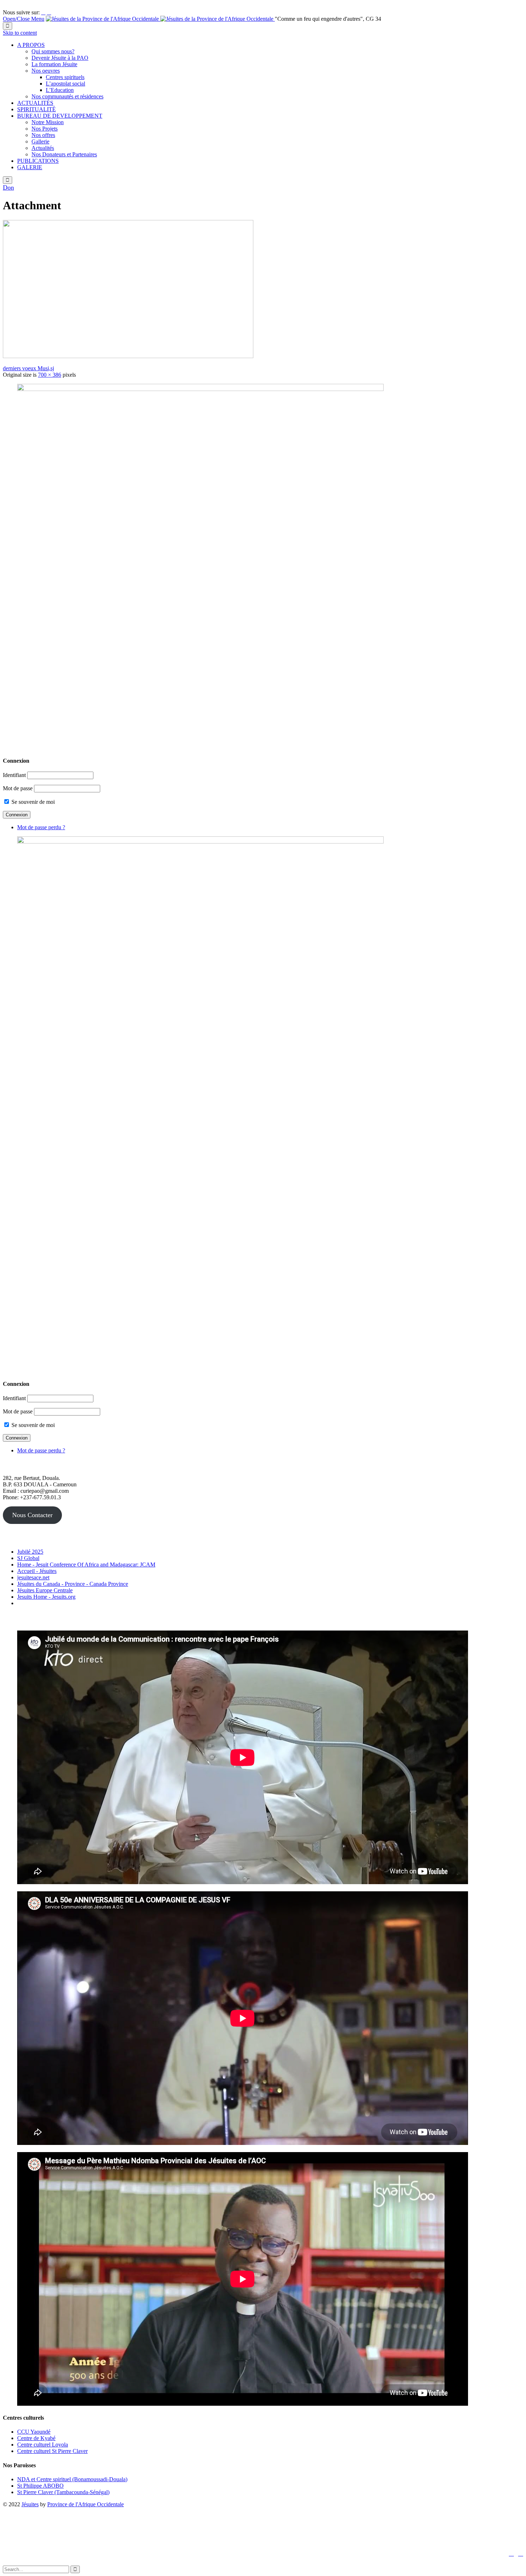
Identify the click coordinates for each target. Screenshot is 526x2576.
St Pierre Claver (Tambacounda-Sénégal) (63, 2492)
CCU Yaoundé (34, 2432)
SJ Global (28, 1558)
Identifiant (14, 775)
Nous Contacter (32, 1515)
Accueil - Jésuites (37, 1571)
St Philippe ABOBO (40, 2486)
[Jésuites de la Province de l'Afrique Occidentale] (160, 19)
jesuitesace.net (33, 1577)
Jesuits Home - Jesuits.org (46, 1597)
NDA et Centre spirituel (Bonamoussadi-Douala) (72, 2479)
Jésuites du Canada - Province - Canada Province (73, 1584)
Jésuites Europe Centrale (45, 1590)
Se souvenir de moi (32, 802)
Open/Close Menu (24, 19)
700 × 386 (50, 375)
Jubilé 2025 (30, 1552)
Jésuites (30, 2504)
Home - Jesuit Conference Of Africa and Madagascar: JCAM (86, 1565)
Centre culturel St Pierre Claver (52, 2451)
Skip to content (20, 33)
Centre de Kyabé (36, 2438)
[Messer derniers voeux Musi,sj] (128, 356)
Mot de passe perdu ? (41, 827)
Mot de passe (18, 788)
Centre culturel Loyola (43, 2445)
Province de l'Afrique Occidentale (86, 2504)
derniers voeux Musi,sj (28, 368)
